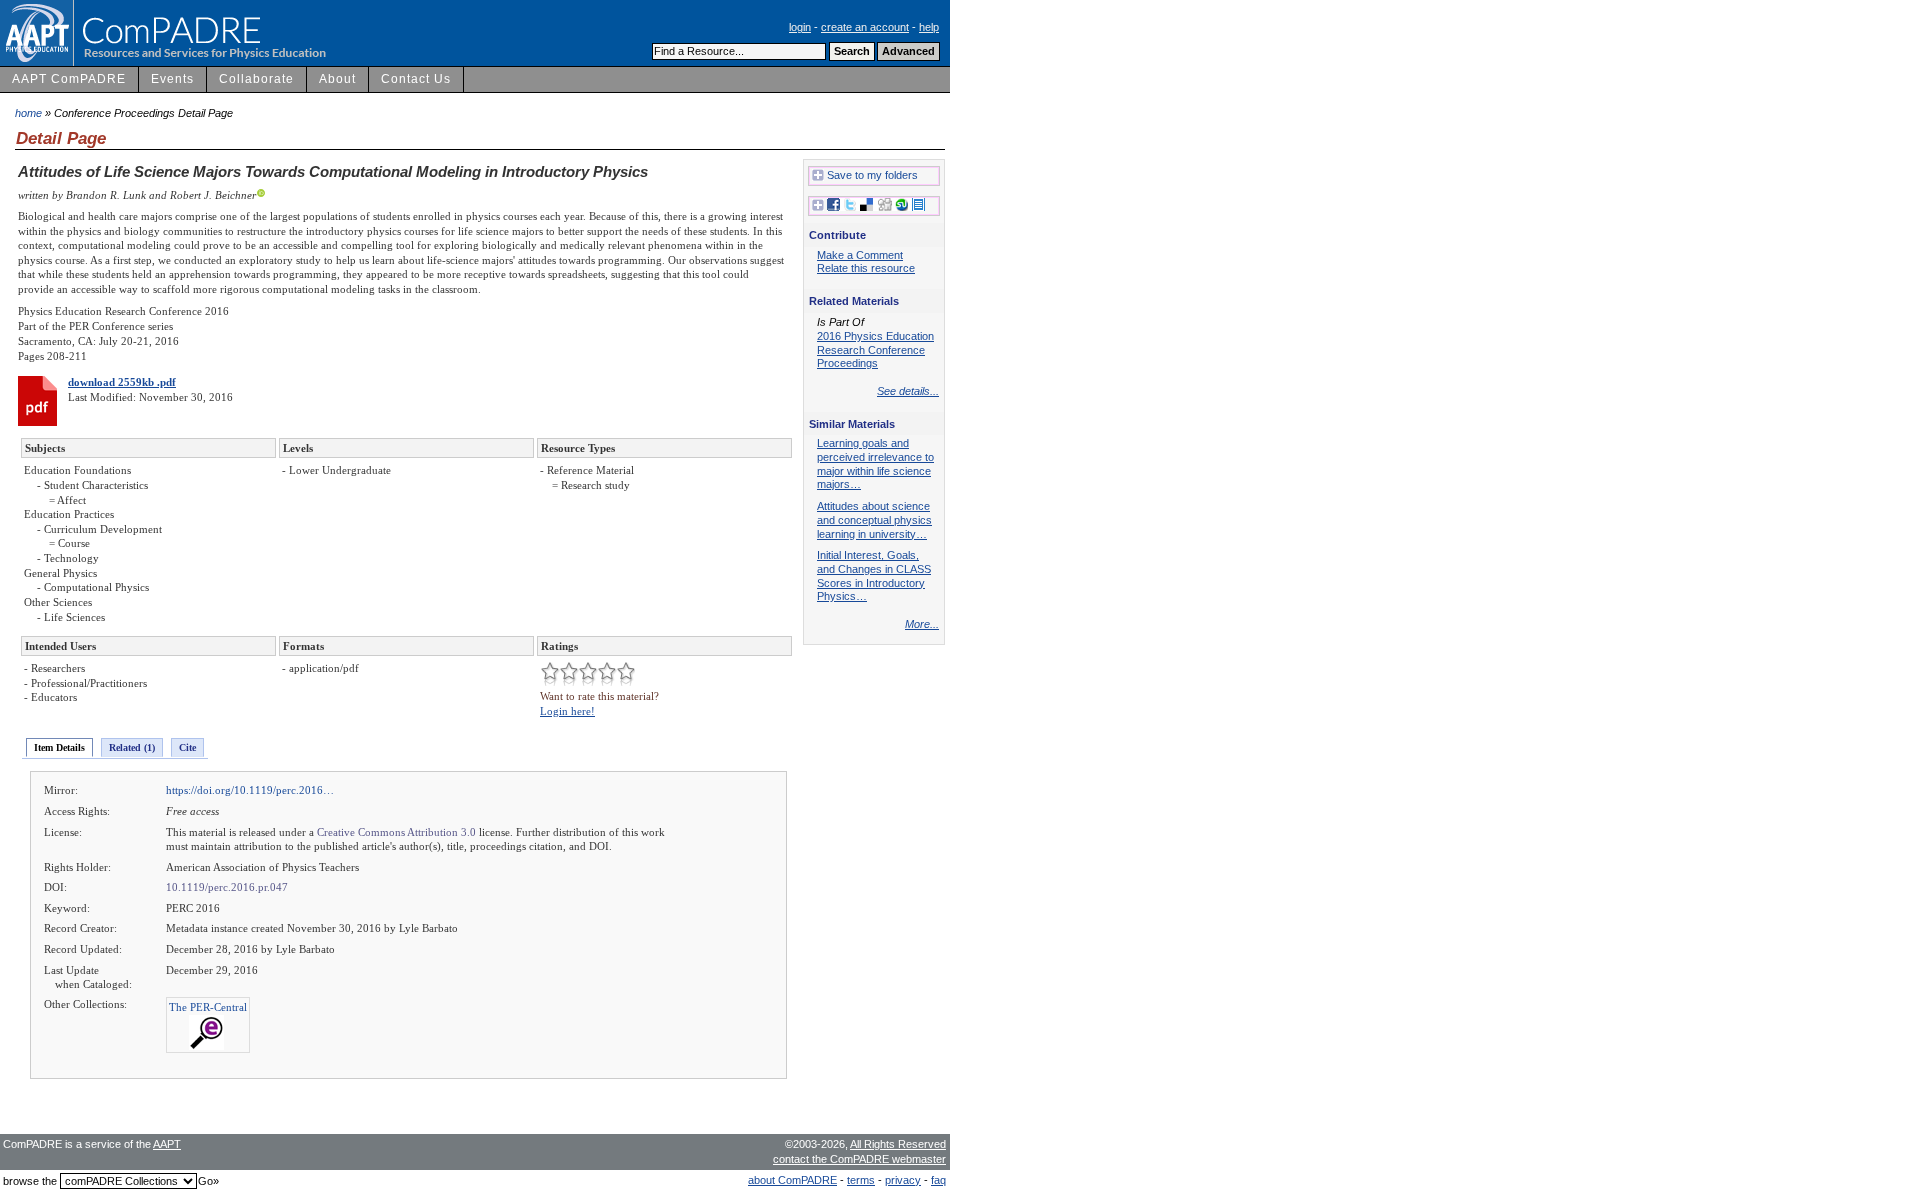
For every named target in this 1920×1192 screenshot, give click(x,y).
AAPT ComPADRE (69, 79)
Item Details (59, 747)
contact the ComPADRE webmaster (859, 1159)
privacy (903, 1180)
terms (861, 1180)
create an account (865, 27)
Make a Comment (860, 255)
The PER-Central (208, 1007)
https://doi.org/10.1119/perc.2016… (250, 790)
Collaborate (256, 79)
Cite (187, 747)
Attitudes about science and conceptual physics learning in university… (874, 519)
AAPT (167, 1144)
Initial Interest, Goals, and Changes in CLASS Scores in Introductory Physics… (874, 575)
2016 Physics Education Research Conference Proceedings (875, 349)
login (800, 27)
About (337, 79)
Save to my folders (872, 175)
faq (938, 1180)
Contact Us (416, 79)
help (929, 27)
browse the (30, 1181)
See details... (908, 391)
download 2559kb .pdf (122, 382)
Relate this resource (866, 268)
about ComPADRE (792, 1180)
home (28, 113)
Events (172, 79)
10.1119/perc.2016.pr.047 (227, 887)
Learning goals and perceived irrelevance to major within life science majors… (875, 463)
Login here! (567, 711)
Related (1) (132, 747)
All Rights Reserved (898, 1144)
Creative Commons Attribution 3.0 (396, 832)
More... (922, 624)
